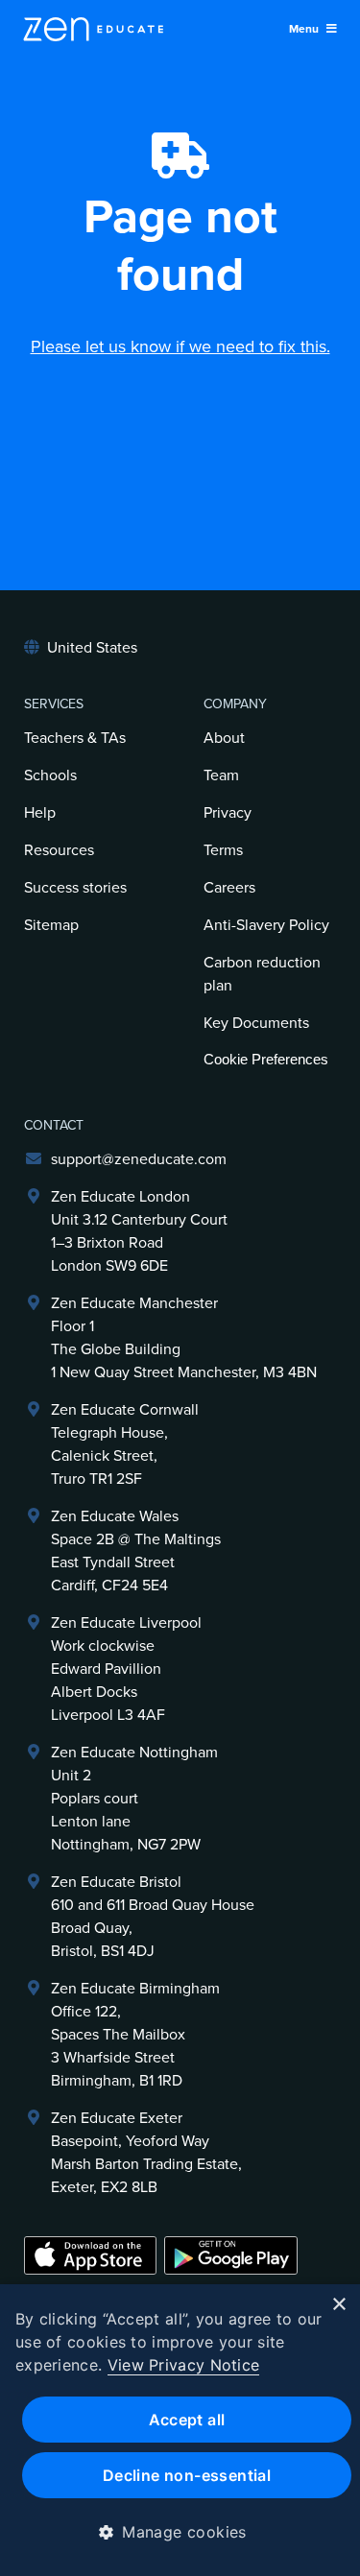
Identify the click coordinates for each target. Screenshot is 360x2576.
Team (221, 775)
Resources (59, 850)
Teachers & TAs (75, 738)
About (224, 738)
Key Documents (256, 1023)
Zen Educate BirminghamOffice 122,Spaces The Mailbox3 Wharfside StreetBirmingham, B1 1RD (135, 2035)
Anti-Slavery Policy (266, 925)
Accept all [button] (187, 2420)
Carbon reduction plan (262, 974)
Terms (223, 850)
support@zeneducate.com (139, 1159)
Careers (229, 888)
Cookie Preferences (266, 1059)
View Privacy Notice (184, 2365)
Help (40, 813)
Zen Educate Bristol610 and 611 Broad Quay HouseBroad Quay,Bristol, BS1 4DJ (153, 1917)
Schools (50, 775)
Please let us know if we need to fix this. (180, 346)
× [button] (338, 2305)
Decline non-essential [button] (187, 2475)
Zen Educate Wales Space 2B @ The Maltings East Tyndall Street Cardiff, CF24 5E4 (136, 1551)
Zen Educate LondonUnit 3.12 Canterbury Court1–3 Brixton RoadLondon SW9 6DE (139, 1231)
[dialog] (180, 2430)
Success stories (75, 888)
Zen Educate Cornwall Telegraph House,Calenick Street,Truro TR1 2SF (125, 1444)
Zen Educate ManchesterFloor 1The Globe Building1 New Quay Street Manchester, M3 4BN (184, 1338)
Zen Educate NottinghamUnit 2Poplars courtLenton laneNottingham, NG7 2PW (134, 1799)
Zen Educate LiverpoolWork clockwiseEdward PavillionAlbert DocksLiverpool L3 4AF (126, 1669)
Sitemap (51, 925)
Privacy (228, 813)
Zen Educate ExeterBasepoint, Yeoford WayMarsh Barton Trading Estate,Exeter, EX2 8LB (146, 2153)
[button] (180, 2532)
